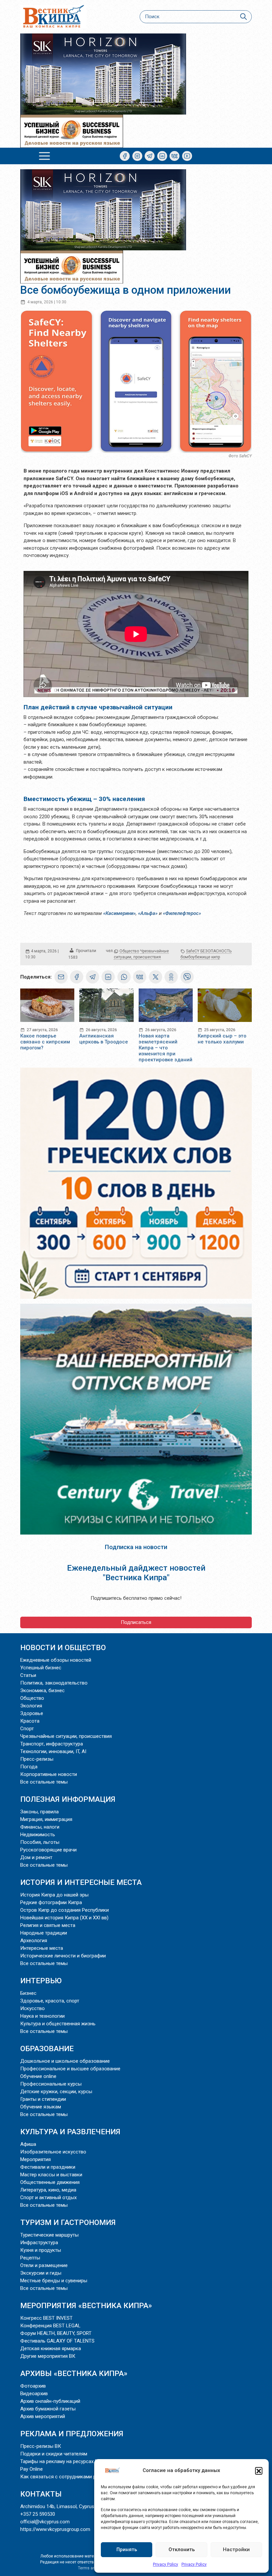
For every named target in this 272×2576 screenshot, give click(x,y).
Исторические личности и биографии (63, 1956)
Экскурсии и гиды (41, 2273)
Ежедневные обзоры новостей (56, 1660)
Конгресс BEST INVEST (46, 2318)
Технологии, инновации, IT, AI (53, 1751)
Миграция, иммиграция (46, 1819)
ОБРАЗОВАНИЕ (47, 2048)
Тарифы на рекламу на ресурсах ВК (61, 2461)
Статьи (28, 1675)
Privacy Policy (166, 2564)
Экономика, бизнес (42, 1691)
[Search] (243, 17)
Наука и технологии (42, 2016)
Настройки (236, 2550)
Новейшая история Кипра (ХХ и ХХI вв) (64, 1918)
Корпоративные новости (49, 1774)
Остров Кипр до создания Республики (65, 1910)
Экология (31, 1706)
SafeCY (193, 951)
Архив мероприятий (43, 2416)
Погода (29, 1767)
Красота (30, 1721)
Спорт (27, 1729)
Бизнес (28, 1993)
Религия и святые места (48, 1925)
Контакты (41, 2494)
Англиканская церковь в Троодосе (104, 1039)
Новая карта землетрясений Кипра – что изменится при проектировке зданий (166, 1048)
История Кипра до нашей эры (54, 1895)
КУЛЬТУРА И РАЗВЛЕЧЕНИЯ (70, 2132)
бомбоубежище (195, 957)
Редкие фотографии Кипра (51, 1902)
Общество (129, 951)
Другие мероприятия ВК (48, 2356)
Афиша (28, 2144)
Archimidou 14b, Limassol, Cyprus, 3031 (64, 2506)
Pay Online (32, 2469)
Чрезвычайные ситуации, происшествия (66, 1736)
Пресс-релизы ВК (41, 2446)
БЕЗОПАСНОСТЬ (216, 951)
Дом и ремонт (36, 1857)
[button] (259, 2471)
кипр (216, 957)
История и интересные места (81, 1882)
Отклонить (182, 2550)
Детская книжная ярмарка (51, 2349)
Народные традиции (44, 1933)
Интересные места (42, 1948)
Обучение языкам (41, 2107)
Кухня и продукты (41, 2250)
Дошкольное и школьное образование (65, 2061)
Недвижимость (38, 1835)
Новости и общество (63, 1647)
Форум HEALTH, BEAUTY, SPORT (56, 2333)
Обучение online (38, 2076)
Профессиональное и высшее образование (70, 2069)
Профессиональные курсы (51, 2084)
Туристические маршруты (49, 2235)
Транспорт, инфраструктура (52, 1744)
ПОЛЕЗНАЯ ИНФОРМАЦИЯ (68, 1799)
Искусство (33, 2008)
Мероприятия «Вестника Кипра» (86, 2305)
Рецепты (30, 2258)
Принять (127, 2550)
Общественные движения (50, 2182)
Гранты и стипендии (43, 2099)
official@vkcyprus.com (45, 2522)
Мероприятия (35, 2159)
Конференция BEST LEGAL (50, 2326)
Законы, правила (39, 1812)
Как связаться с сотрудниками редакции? (69, 2477)
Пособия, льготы (40, 1842)
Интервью (41, 1981)
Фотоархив (33, 2386)
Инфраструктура (39, 2243)
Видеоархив (34, 2394)
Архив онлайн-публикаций (50, 2401)
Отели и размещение (44, 2265)
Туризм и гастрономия (68, 2222)
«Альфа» (148, 913)
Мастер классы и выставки (51, 2175)
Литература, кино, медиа (48, 2190)
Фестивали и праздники (48, 2167)
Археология (34, 1941)
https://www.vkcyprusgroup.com (55, 2529)
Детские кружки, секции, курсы (56, 2092)
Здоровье (32, 1713)
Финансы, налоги (40, 1827)
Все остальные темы (44, 1782)
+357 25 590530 (38, 2514)
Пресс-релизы (37, 1759)
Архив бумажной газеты (48, 2409)
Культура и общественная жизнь (58, 2024)
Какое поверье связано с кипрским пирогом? (45, 1042)
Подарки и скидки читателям (54, 2454)
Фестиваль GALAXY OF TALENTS (57, 2341)
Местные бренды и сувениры (54, 2281)
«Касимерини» (119, 913)
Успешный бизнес (41, 1668)
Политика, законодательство (54, 1683)
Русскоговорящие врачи (48, 1850)
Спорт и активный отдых (48, 2197)
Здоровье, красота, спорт (50, 2001)
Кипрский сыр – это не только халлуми (222, 1039)
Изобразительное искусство (53, 2152)
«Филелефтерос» (183, 913)
